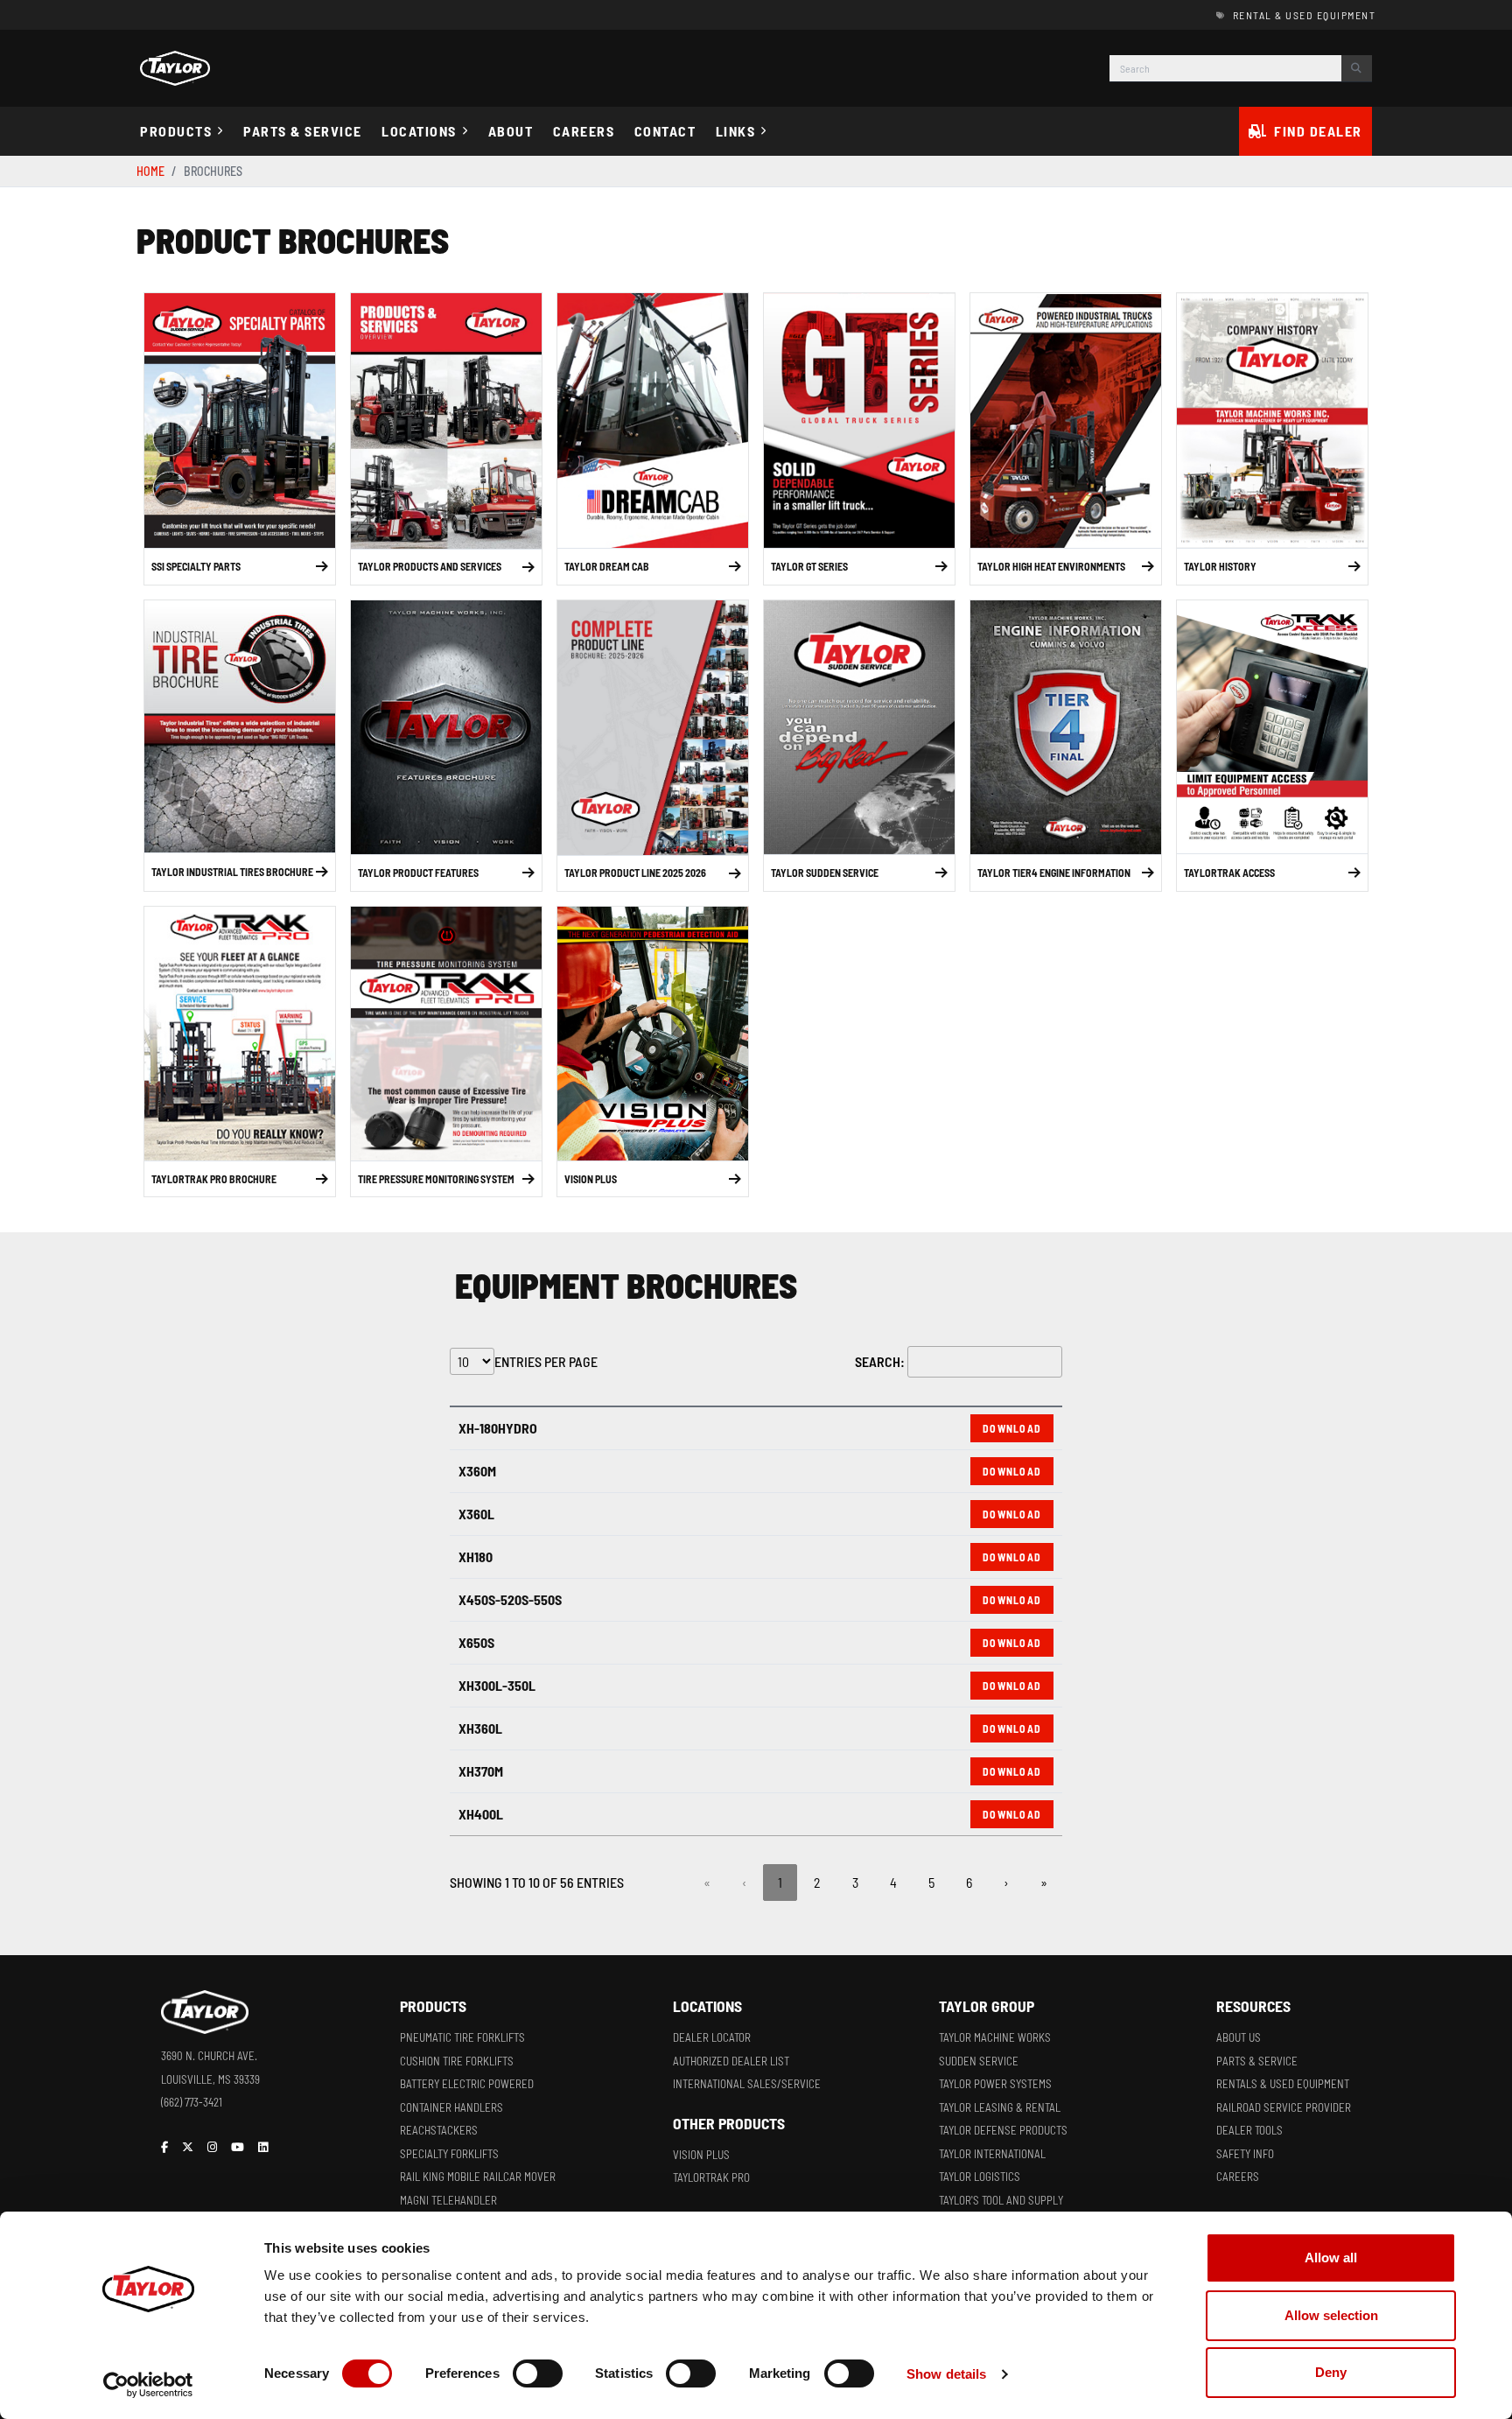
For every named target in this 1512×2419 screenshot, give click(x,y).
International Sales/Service (747, 2084)
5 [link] (931, 1882)
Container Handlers (451, 2107)
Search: (880, 1361)
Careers (584, 131)
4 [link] (893, 1882)
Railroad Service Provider (1284, 2107)
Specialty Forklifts (449, 2154)
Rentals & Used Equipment (1283, 2084)
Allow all (1331, 2258)
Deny (1331, 2372)
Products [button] (176, 131)
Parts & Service (303, 131)
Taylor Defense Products (1003, 2130)
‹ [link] (744, 1882)
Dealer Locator (712, 2037)
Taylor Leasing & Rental (1000, 2107)
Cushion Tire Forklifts (457, 2061)
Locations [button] (419, 131)
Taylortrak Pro (711, 2177)
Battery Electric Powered (467, 2084)
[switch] (538, 2373)
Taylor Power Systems (995, 2084)
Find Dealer (1318, 131)
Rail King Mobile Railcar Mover (478, 2177)
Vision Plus (701, 2155)
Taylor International (992, 2154)
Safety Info (1245, 2154)
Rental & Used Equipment (1304, 15)
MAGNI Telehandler (448, 2200)
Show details (946, 2374)
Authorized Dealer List (731, 2061)
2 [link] (817, 1882)
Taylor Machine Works (995, 2037)
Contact (665, 131)
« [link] (707, 1882)
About (511, 131)
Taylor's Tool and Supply (1001, 2200)
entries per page (546, 1361)
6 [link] (969, 1882)
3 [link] (855, 1882)
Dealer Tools (1249, 2130)
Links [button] (736, 131)
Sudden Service (979, 2061)
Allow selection (1331, 2315)
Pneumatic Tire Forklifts (462, 2037)
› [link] (1006, 1882)
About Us (1239, 2037)
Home (150, 171)
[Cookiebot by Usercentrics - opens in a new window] (148, 2385)
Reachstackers (439, 2130)
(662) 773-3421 (192, 2102)
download (1012, 1428)
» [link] (1044, 1882)
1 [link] (780, 1882)
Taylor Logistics (980, 2177)
